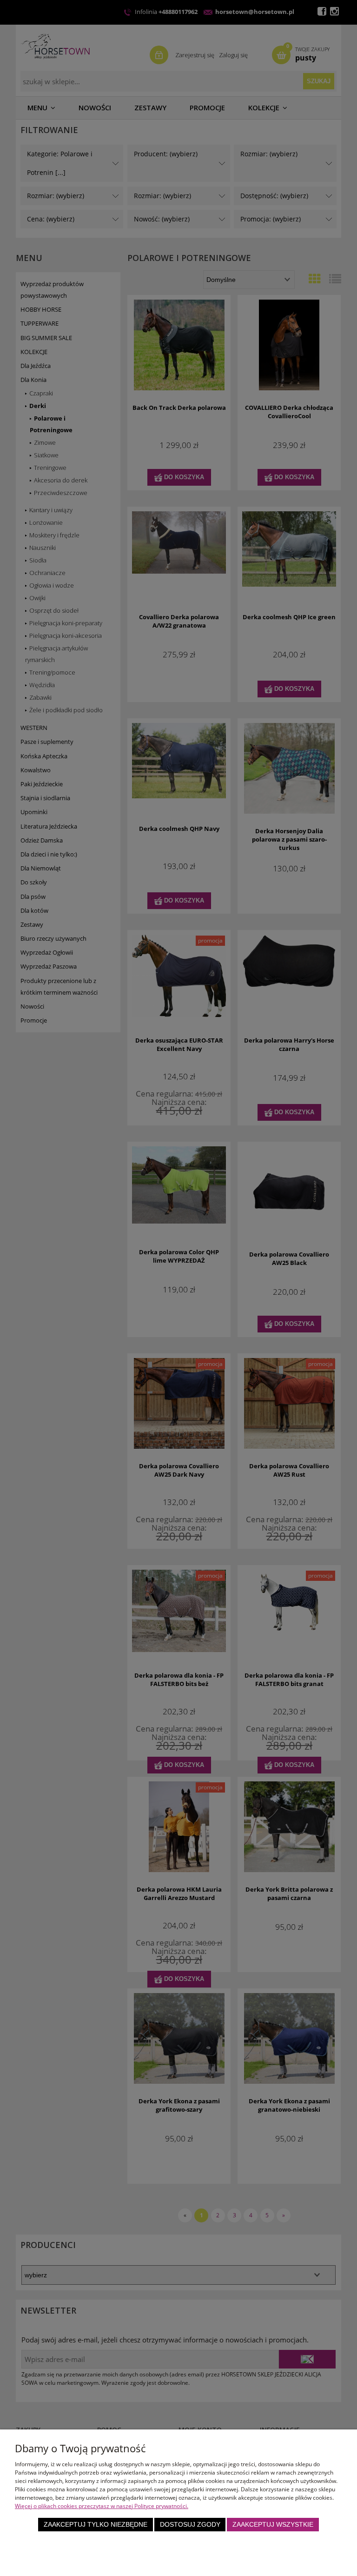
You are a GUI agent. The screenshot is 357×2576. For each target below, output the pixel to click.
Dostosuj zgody (190, 2525)
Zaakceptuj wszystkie (273, 2525)
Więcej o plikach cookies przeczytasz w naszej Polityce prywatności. (102, 2506)
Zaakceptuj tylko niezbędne (96, 2525)
